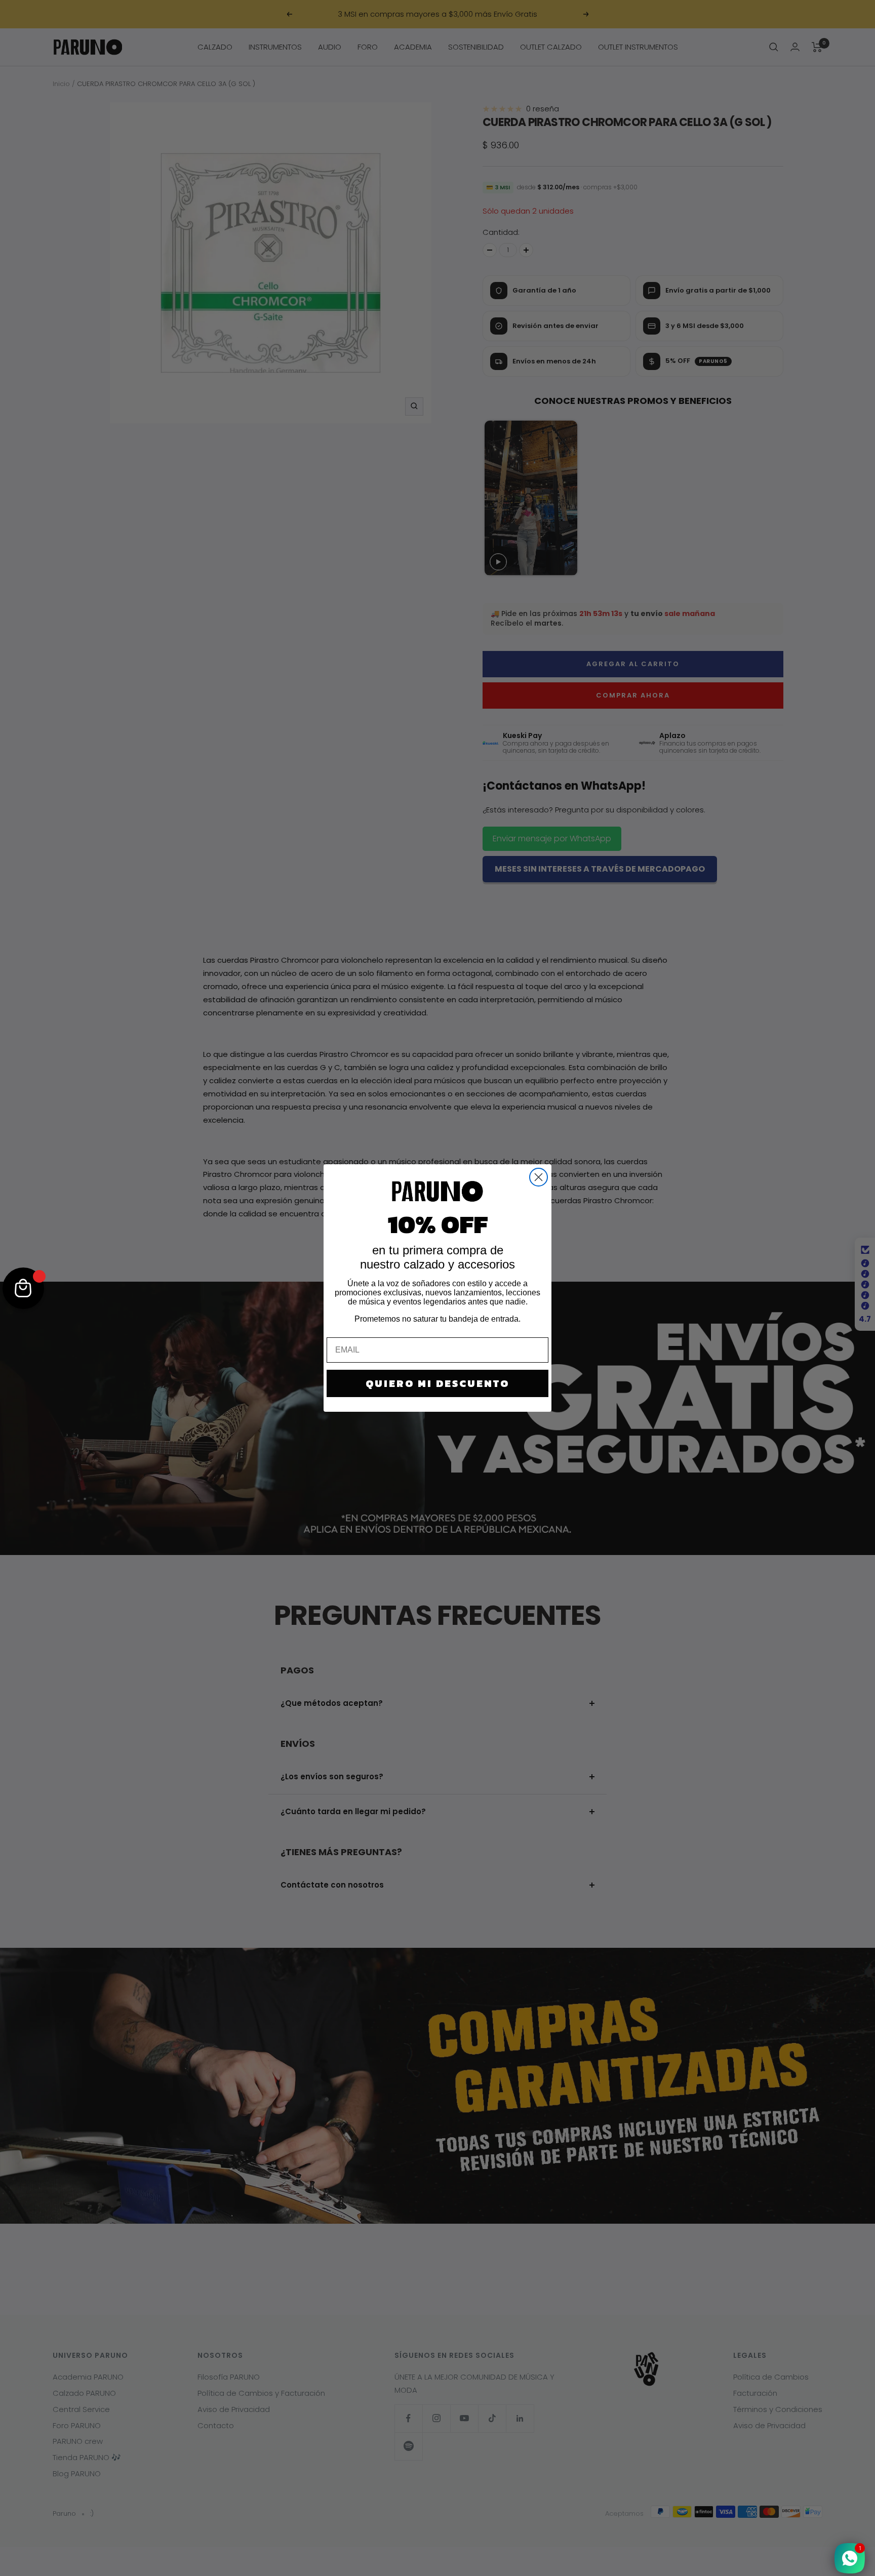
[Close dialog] (539, 1177)
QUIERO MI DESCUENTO (437, 1383)
